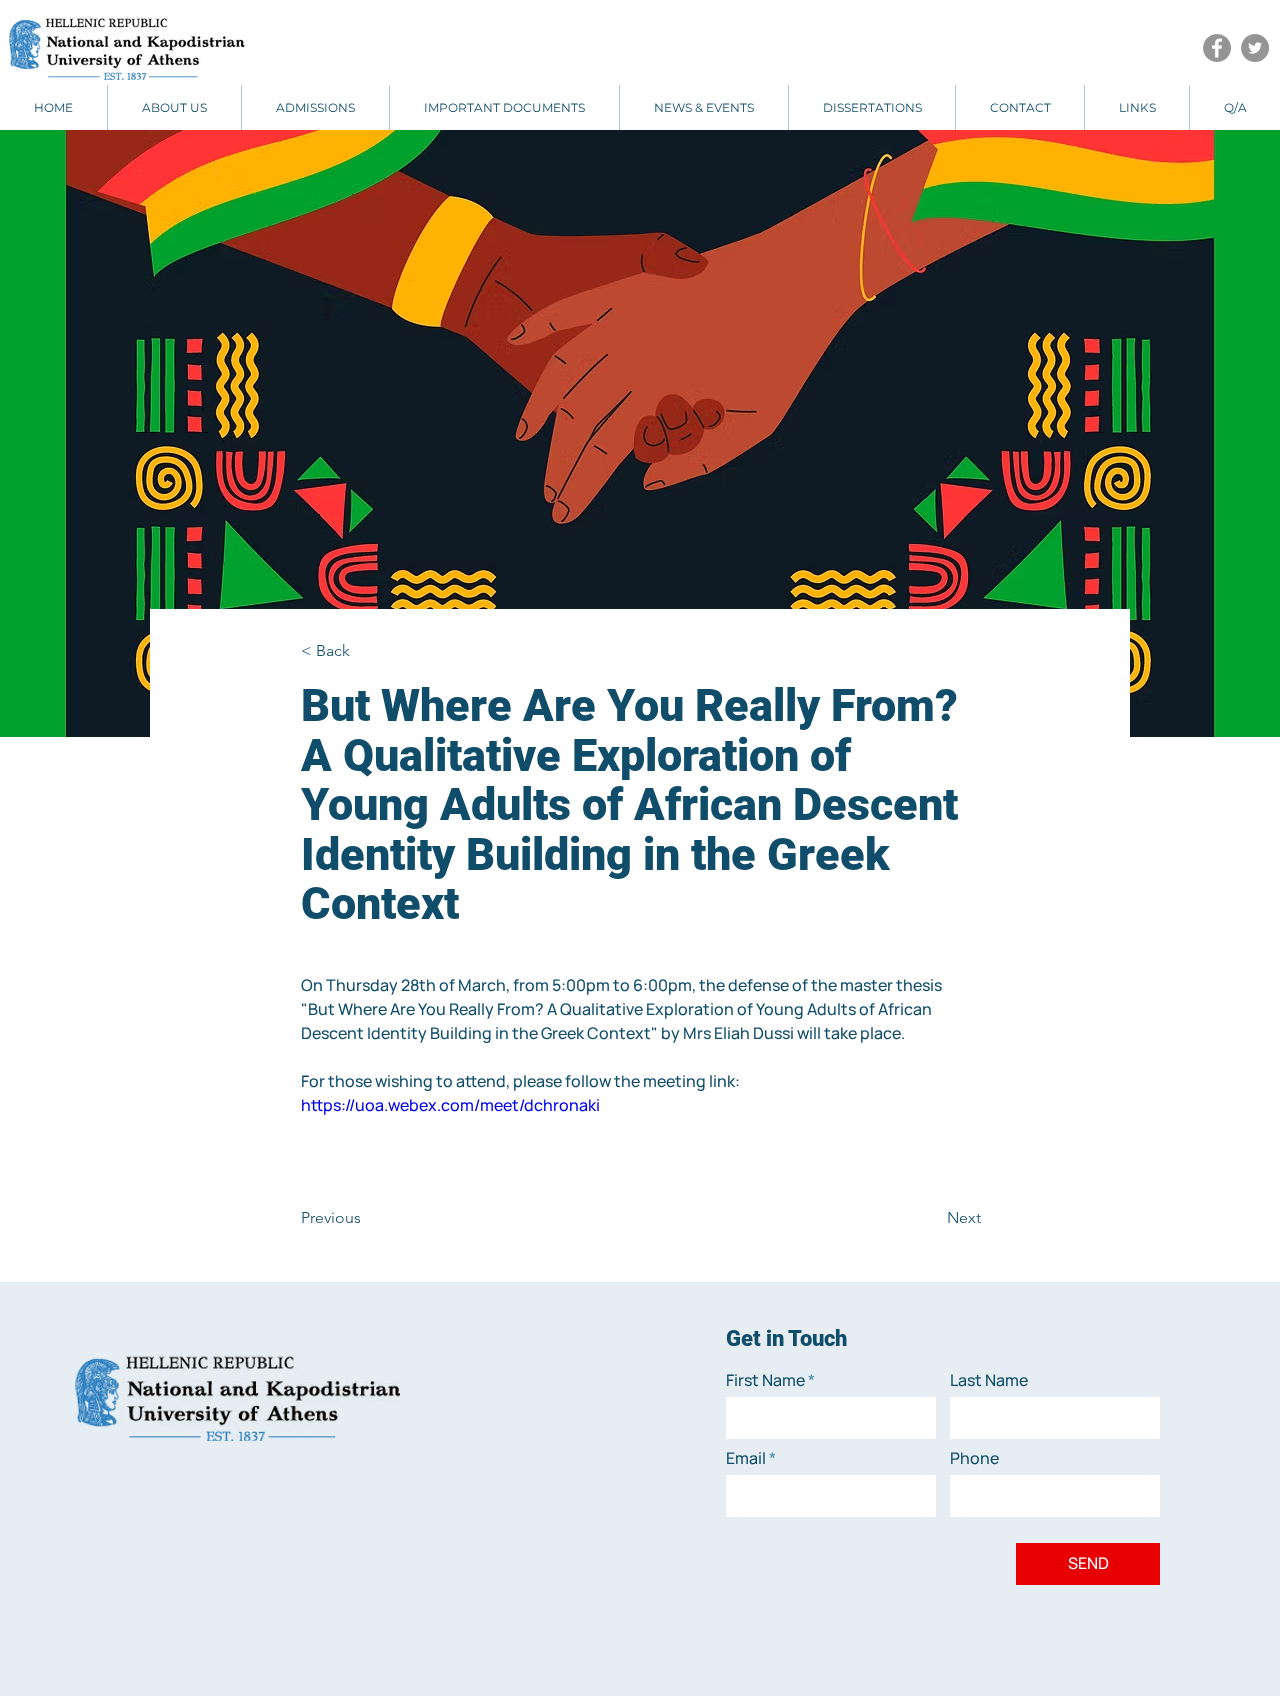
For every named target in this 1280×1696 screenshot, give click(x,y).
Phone (974, 1458)
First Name (765, 1380)
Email (746, 1458)
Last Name (989, 1380)
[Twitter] (1255, 48)
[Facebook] (1217, 48)
